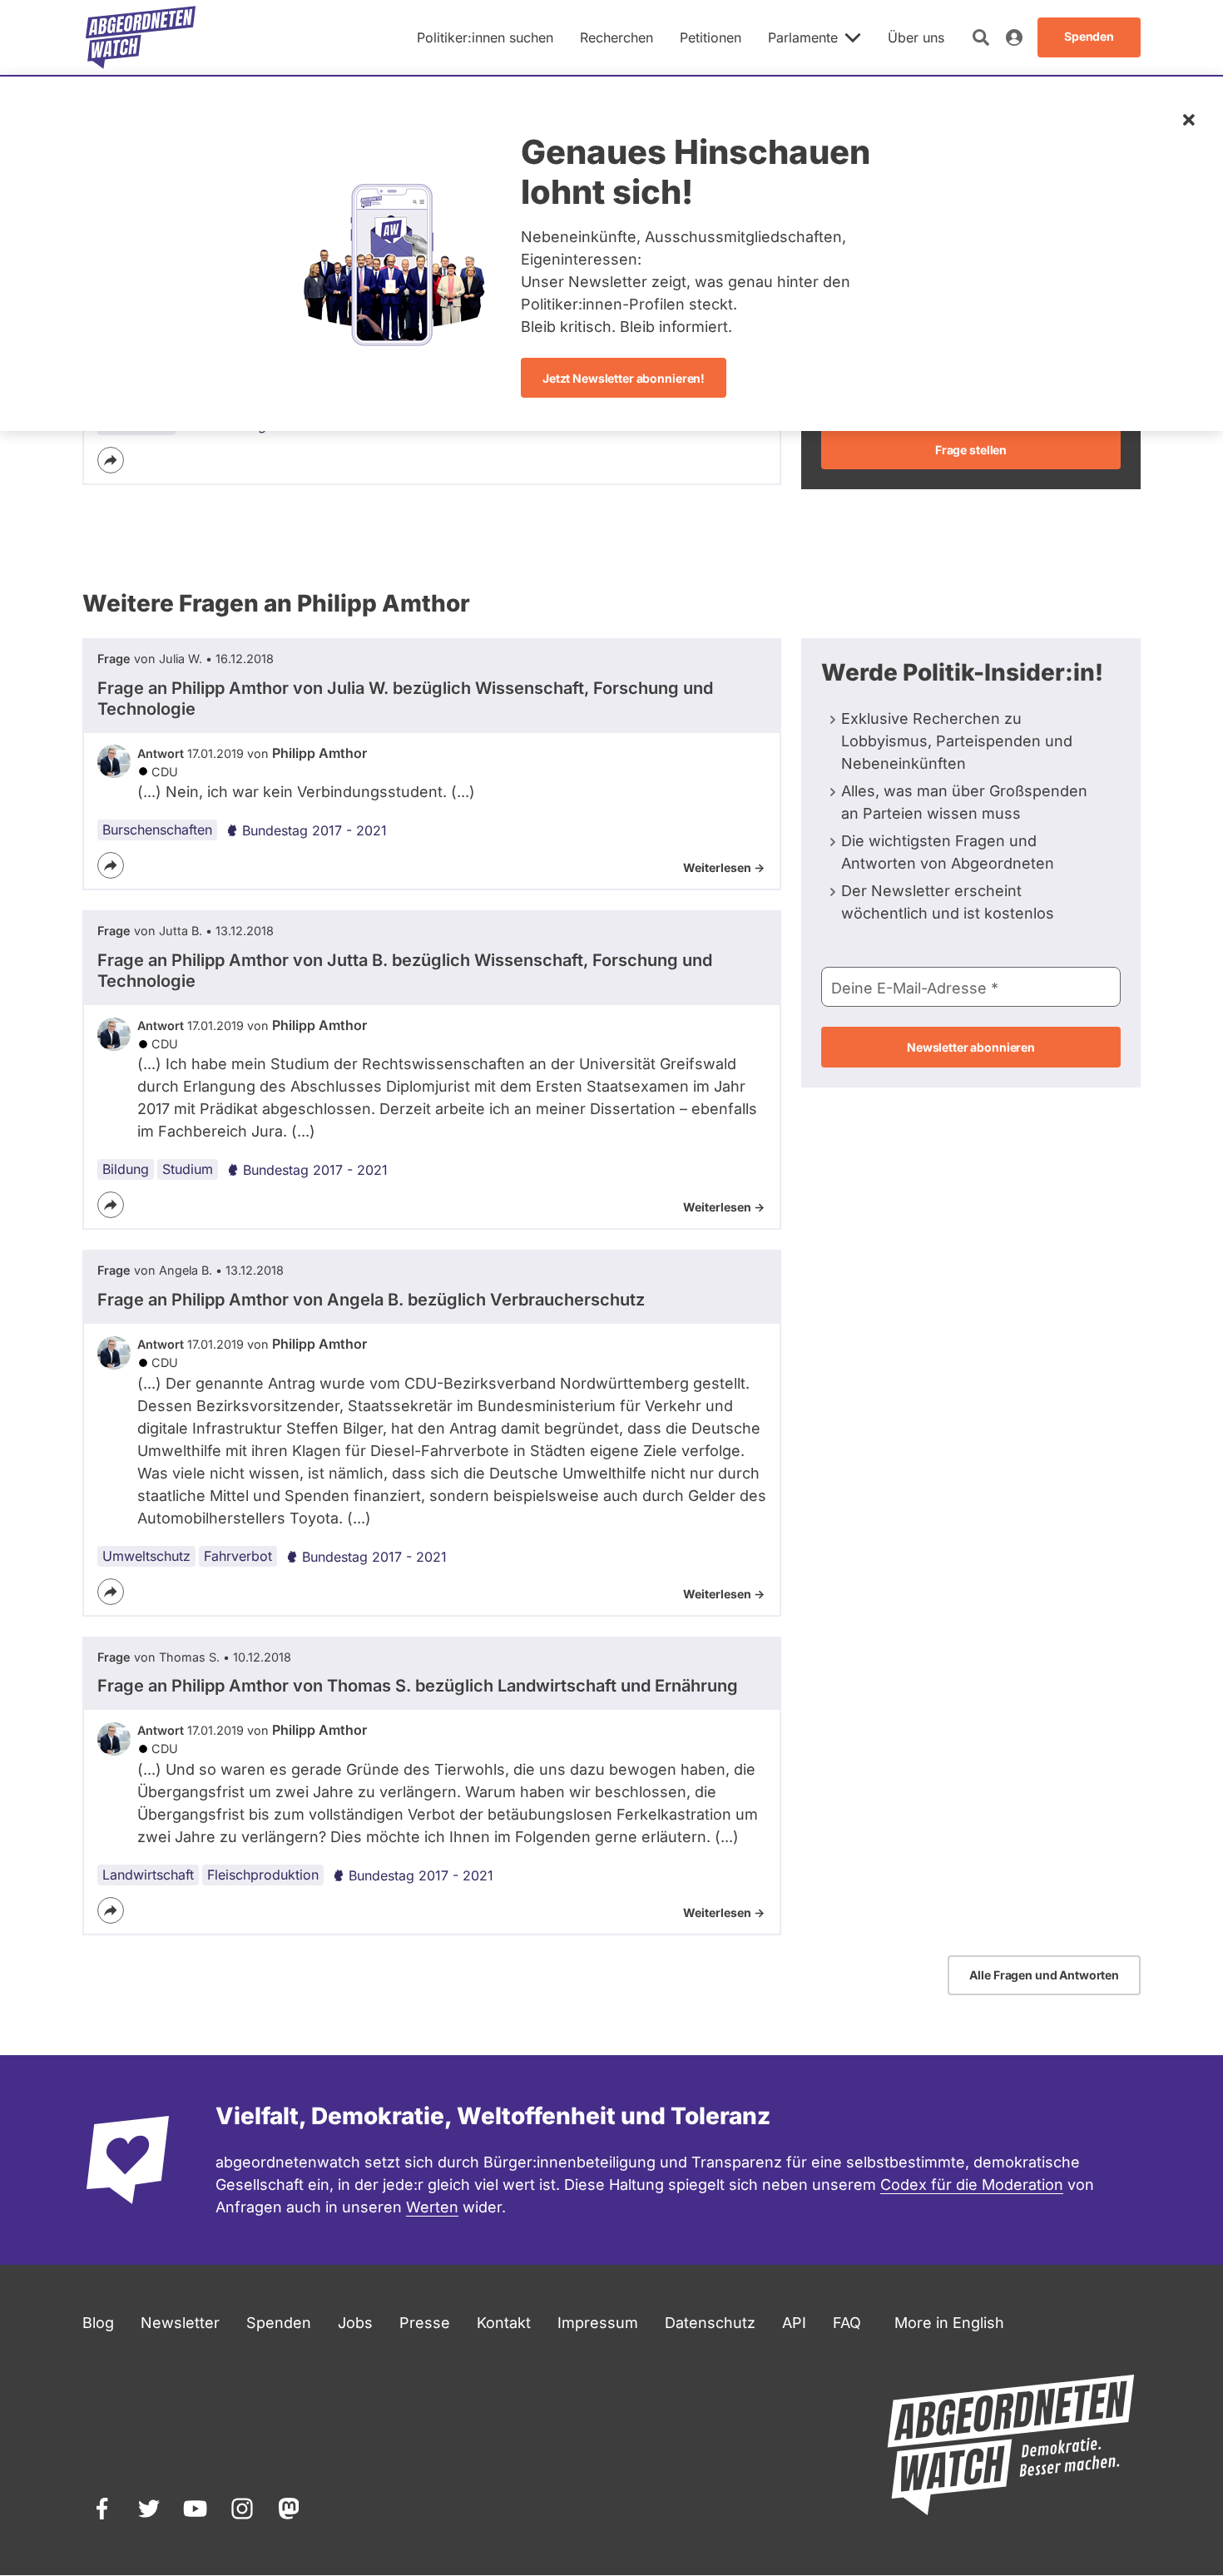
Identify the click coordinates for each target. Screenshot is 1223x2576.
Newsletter (180, 2323)
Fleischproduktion (263, 1875)
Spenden (279, 2323)
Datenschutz (710, 2323)
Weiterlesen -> (724, 867)
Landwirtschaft (148, 1875)
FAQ (847, 2323)
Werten (432, 2207)
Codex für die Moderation (972, 2185)
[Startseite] (141, 37)
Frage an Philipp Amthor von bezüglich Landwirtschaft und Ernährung (418, 1686)
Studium (188, 1169)
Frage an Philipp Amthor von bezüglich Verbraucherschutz (371, 1300)
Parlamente (803, 37)
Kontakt (504, 2323)
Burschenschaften (157, 830)
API (794, 2323)
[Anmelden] (1014, 37)
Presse (425, 2323)
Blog (98, 2323)
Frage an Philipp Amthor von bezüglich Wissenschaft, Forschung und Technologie (405, 698)
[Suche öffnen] (981, 37)
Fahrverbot (238, 1556)
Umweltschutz (146, 1556)
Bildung (126, 1169)
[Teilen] (111, 460)
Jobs (355, 2323)
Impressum (598, 2323)
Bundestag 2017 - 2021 (314, 830)
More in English (949, 2323)
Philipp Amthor (319, 753)
